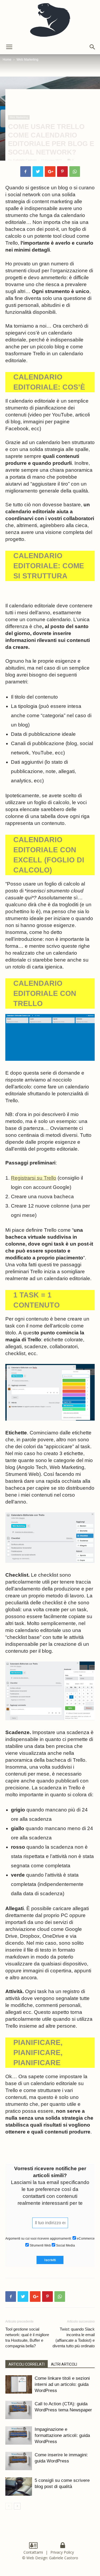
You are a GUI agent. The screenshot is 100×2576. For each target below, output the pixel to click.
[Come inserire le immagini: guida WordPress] (19, 2461)
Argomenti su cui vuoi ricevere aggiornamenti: (39, 2239)
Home (7, 60)
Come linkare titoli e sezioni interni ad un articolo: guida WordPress (62, 2384)
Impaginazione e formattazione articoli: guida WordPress (62, 2435)
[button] (93, 47)
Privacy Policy (63, 2552)
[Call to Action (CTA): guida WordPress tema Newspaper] (19, 2410)
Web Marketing (27, 60)
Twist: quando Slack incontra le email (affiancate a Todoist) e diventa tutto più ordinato (74, 2337)
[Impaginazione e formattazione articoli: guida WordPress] (19, 2435)
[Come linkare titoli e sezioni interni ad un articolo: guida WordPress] (19, 2384)
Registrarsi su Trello (34, 1178)
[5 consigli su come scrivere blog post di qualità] (19, 2487)
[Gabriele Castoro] (50, 20)
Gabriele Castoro (25, 160)
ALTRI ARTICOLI (64, 2364)
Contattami (33, 2552)
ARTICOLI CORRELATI (27, 2364)
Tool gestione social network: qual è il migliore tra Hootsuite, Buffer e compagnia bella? (27, 2337)
